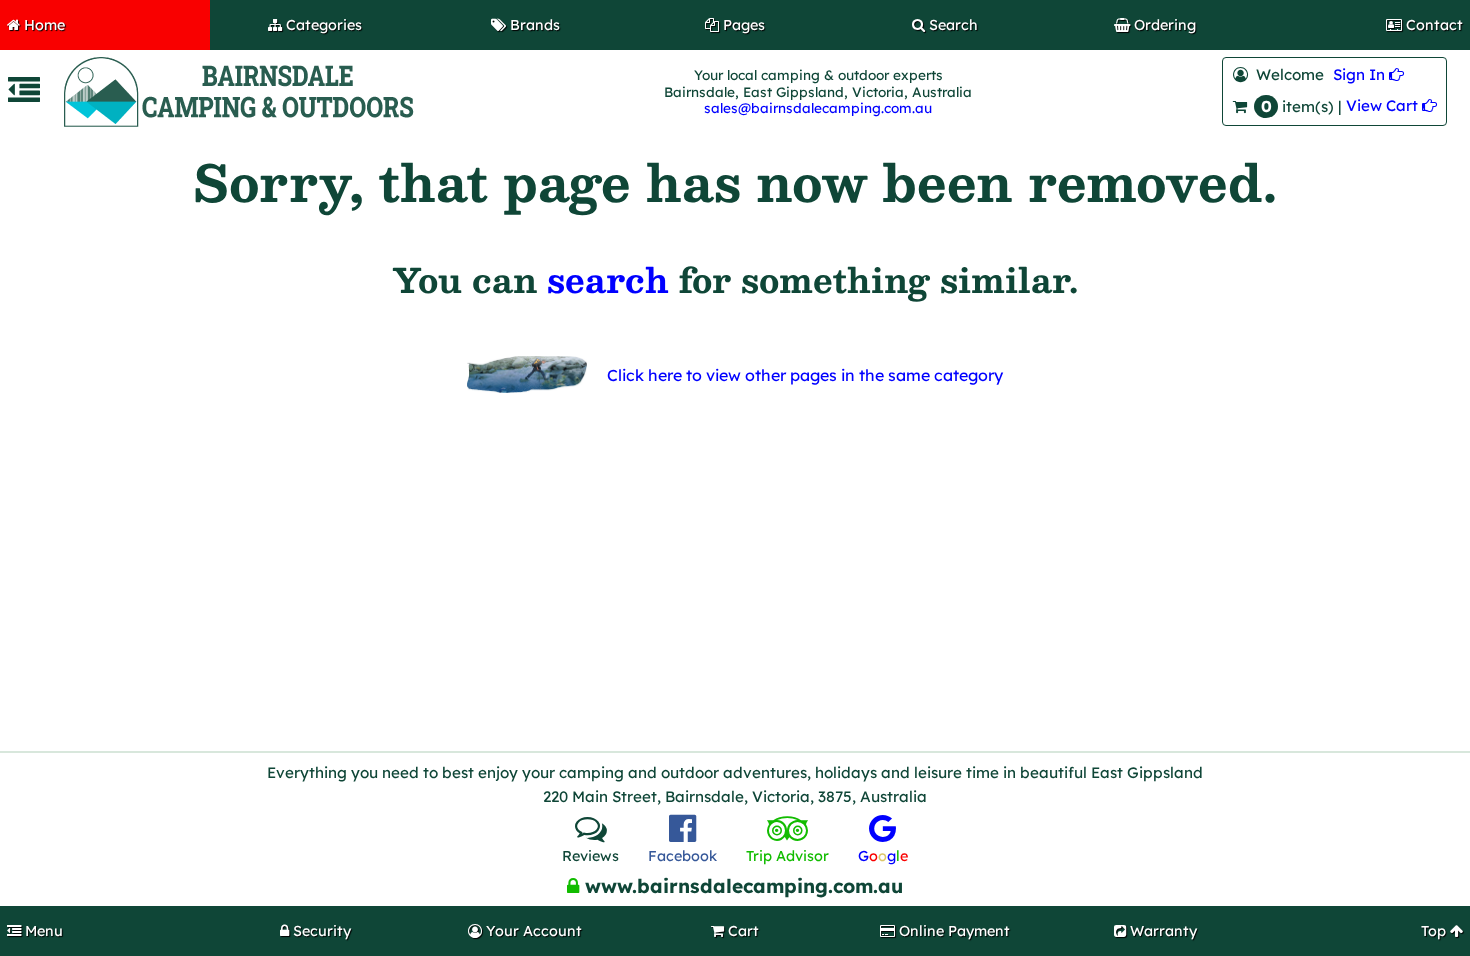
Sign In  (1368, 74)
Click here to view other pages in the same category (805, 375)
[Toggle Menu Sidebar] (24, 96)
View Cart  (1391, 105)
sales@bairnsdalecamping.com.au (818, 107)
